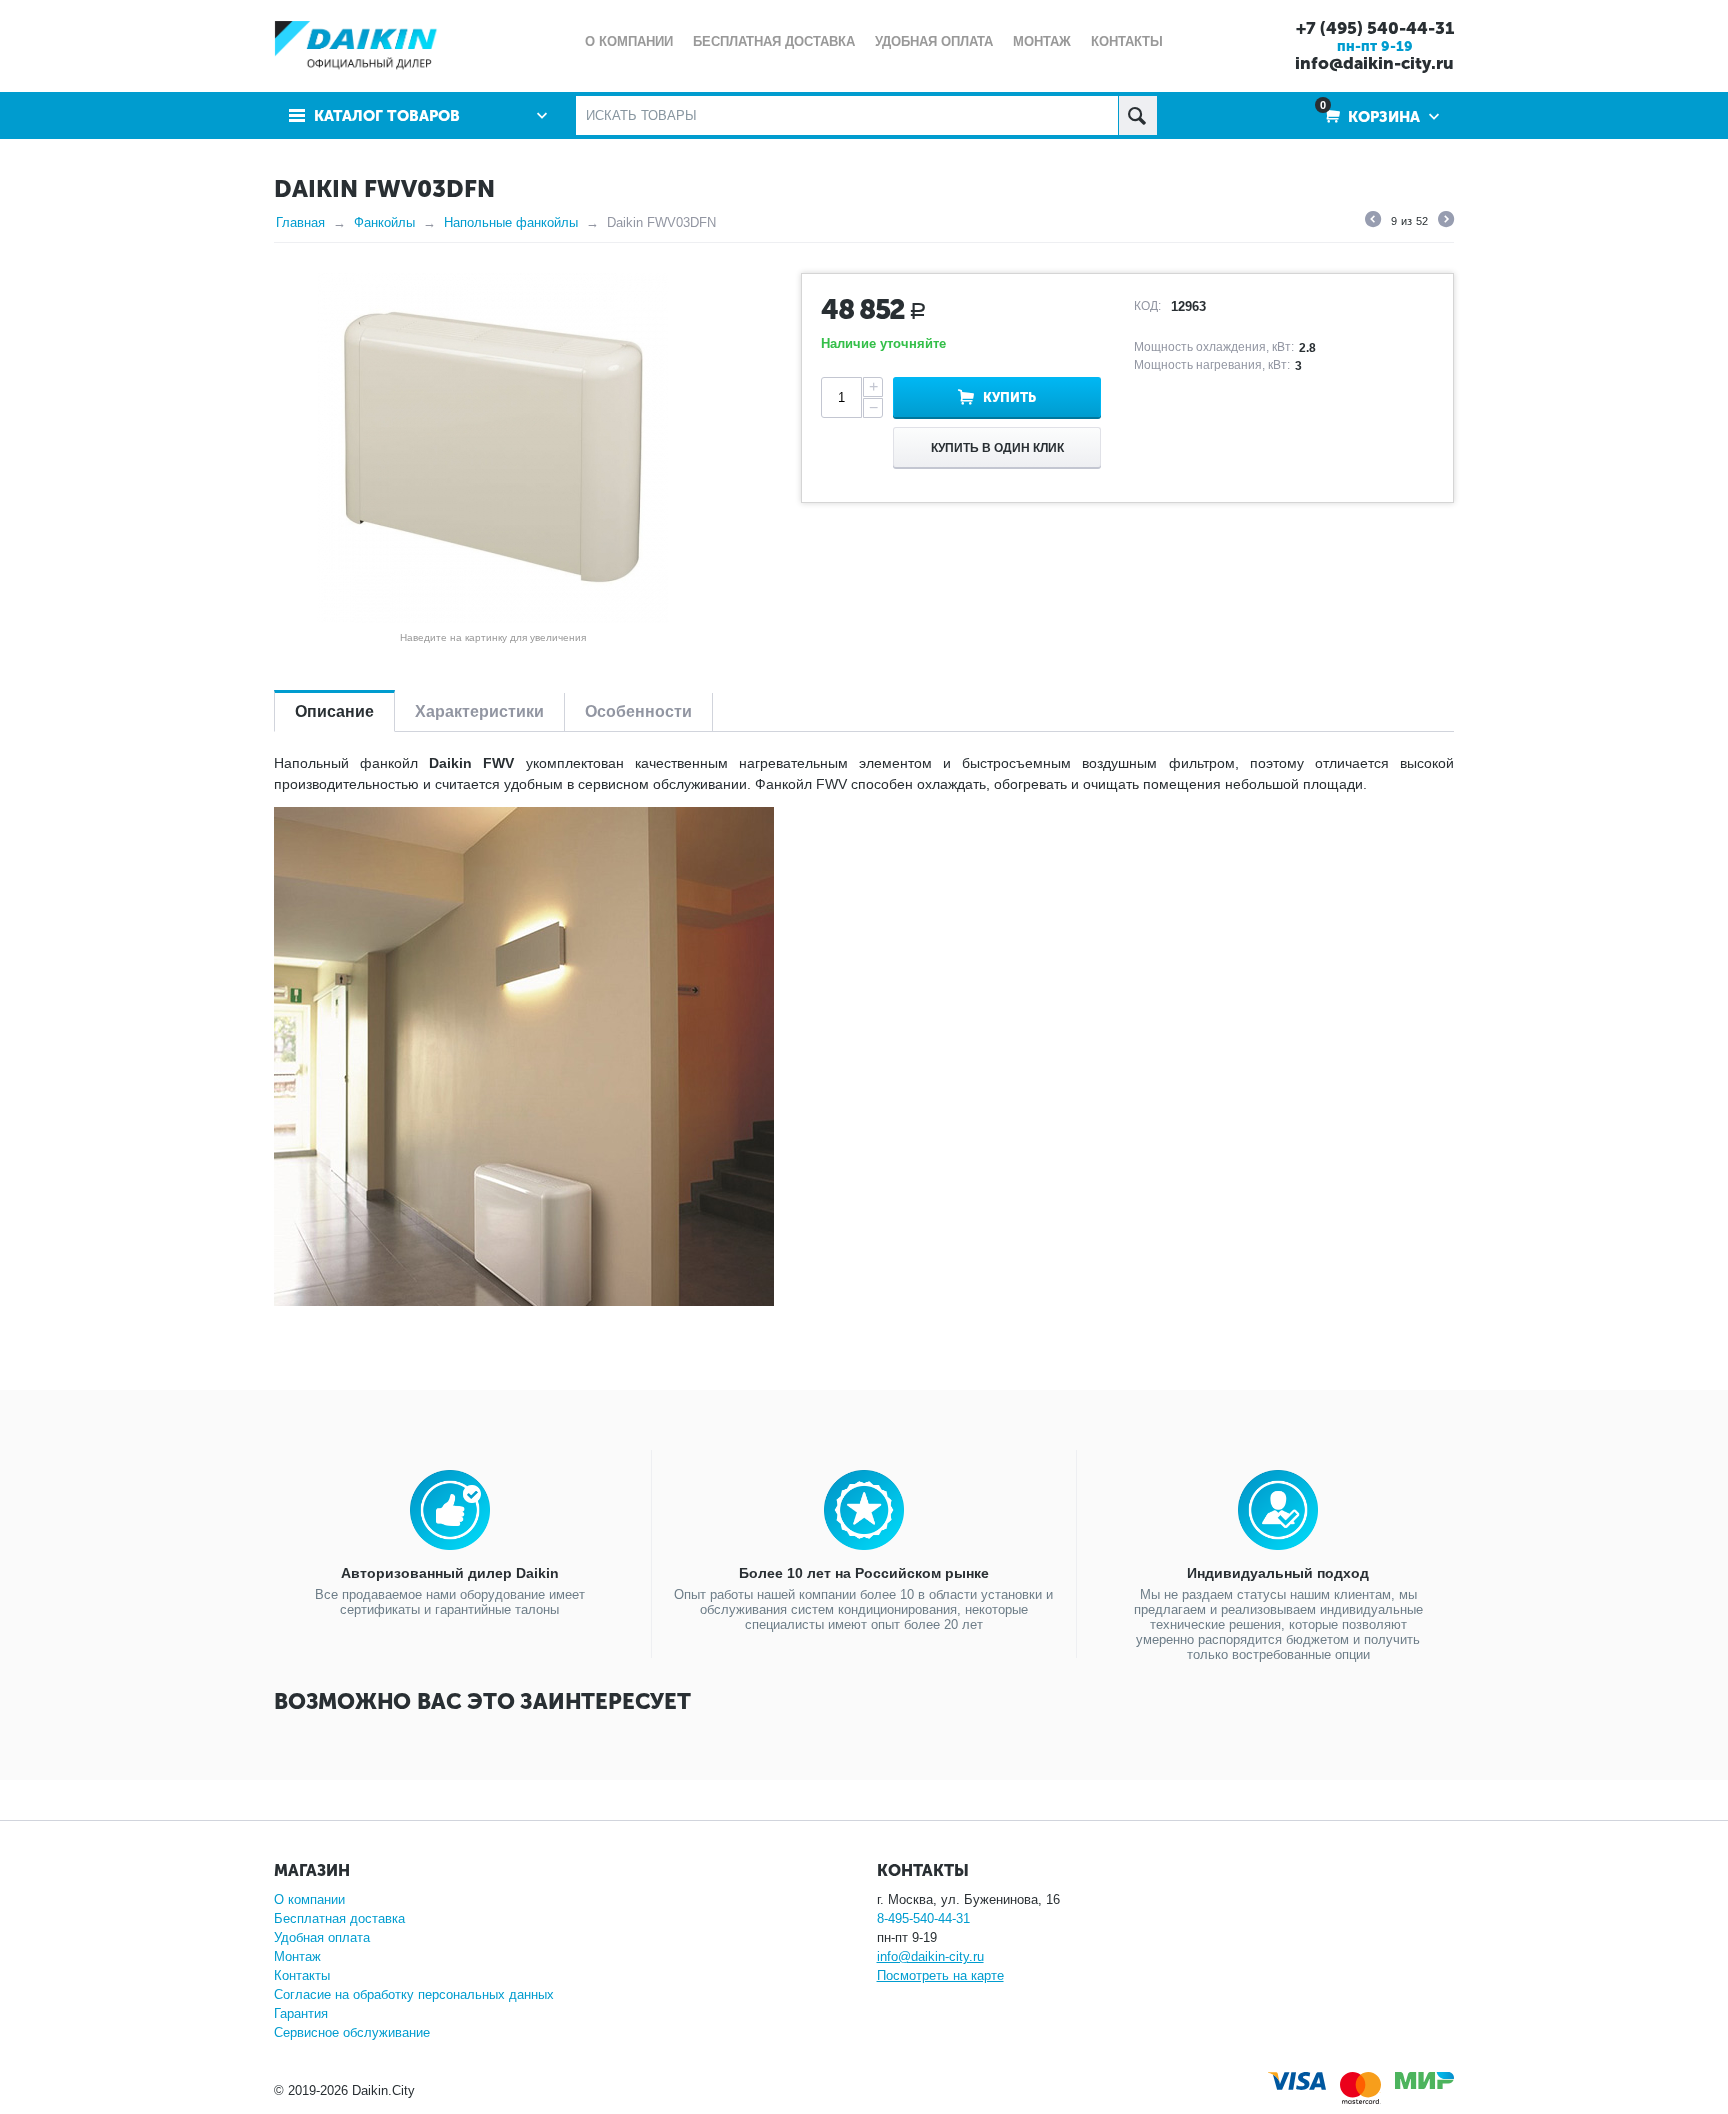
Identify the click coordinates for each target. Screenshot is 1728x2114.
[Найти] (1137, 115)
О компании (309, 1899)
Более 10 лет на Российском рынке (864, 1573)
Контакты (302, 1975)
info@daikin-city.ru (1374, 63)
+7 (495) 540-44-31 (1375, 28)
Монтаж (297, 1956)
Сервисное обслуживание (352, 2032)
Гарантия (301, 2013)
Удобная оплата (322, 1937)
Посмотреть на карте (940, 1975)
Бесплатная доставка (339, 1918)
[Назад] (1373, 222)
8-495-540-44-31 (923, 1918)
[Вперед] (1446, 222)
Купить (1009, 397)
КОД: (1147, 306)
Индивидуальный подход (1278, 1573)
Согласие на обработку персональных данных (414, 1994)
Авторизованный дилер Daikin (450, 1573)
